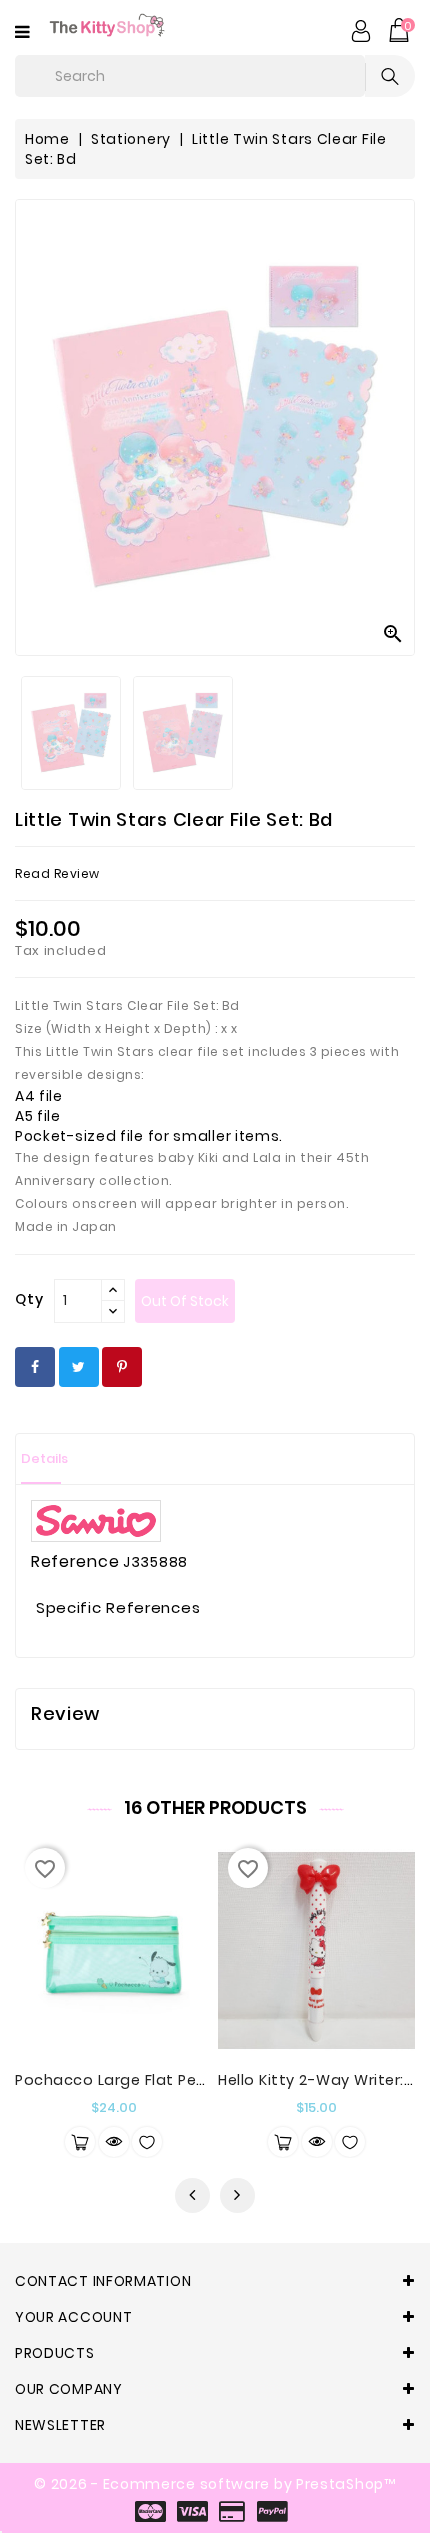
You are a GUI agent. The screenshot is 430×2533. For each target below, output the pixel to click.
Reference (75, 1562)
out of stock (185, 1301)
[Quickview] (114, 2142)
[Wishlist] (147, 2142)
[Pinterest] (122, 1367)
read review (57, 873)
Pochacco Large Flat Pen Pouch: (138, 2080)
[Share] (35, 1367)
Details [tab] (44, 1458)
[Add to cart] (80, 2142)
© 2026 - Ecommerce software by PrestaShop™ (214, 2484)
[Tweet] (79, 1367)
